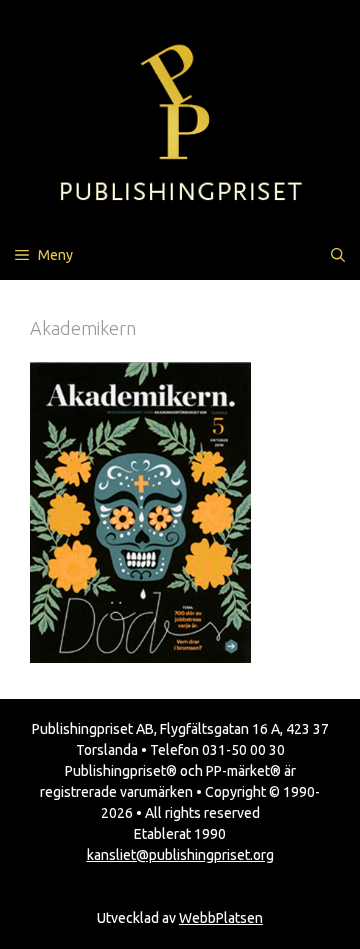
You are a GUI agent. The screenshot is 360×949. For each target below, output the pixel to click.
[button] (338, 255)
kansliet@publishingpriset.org (180, 855)
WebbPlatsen (221, 918)
